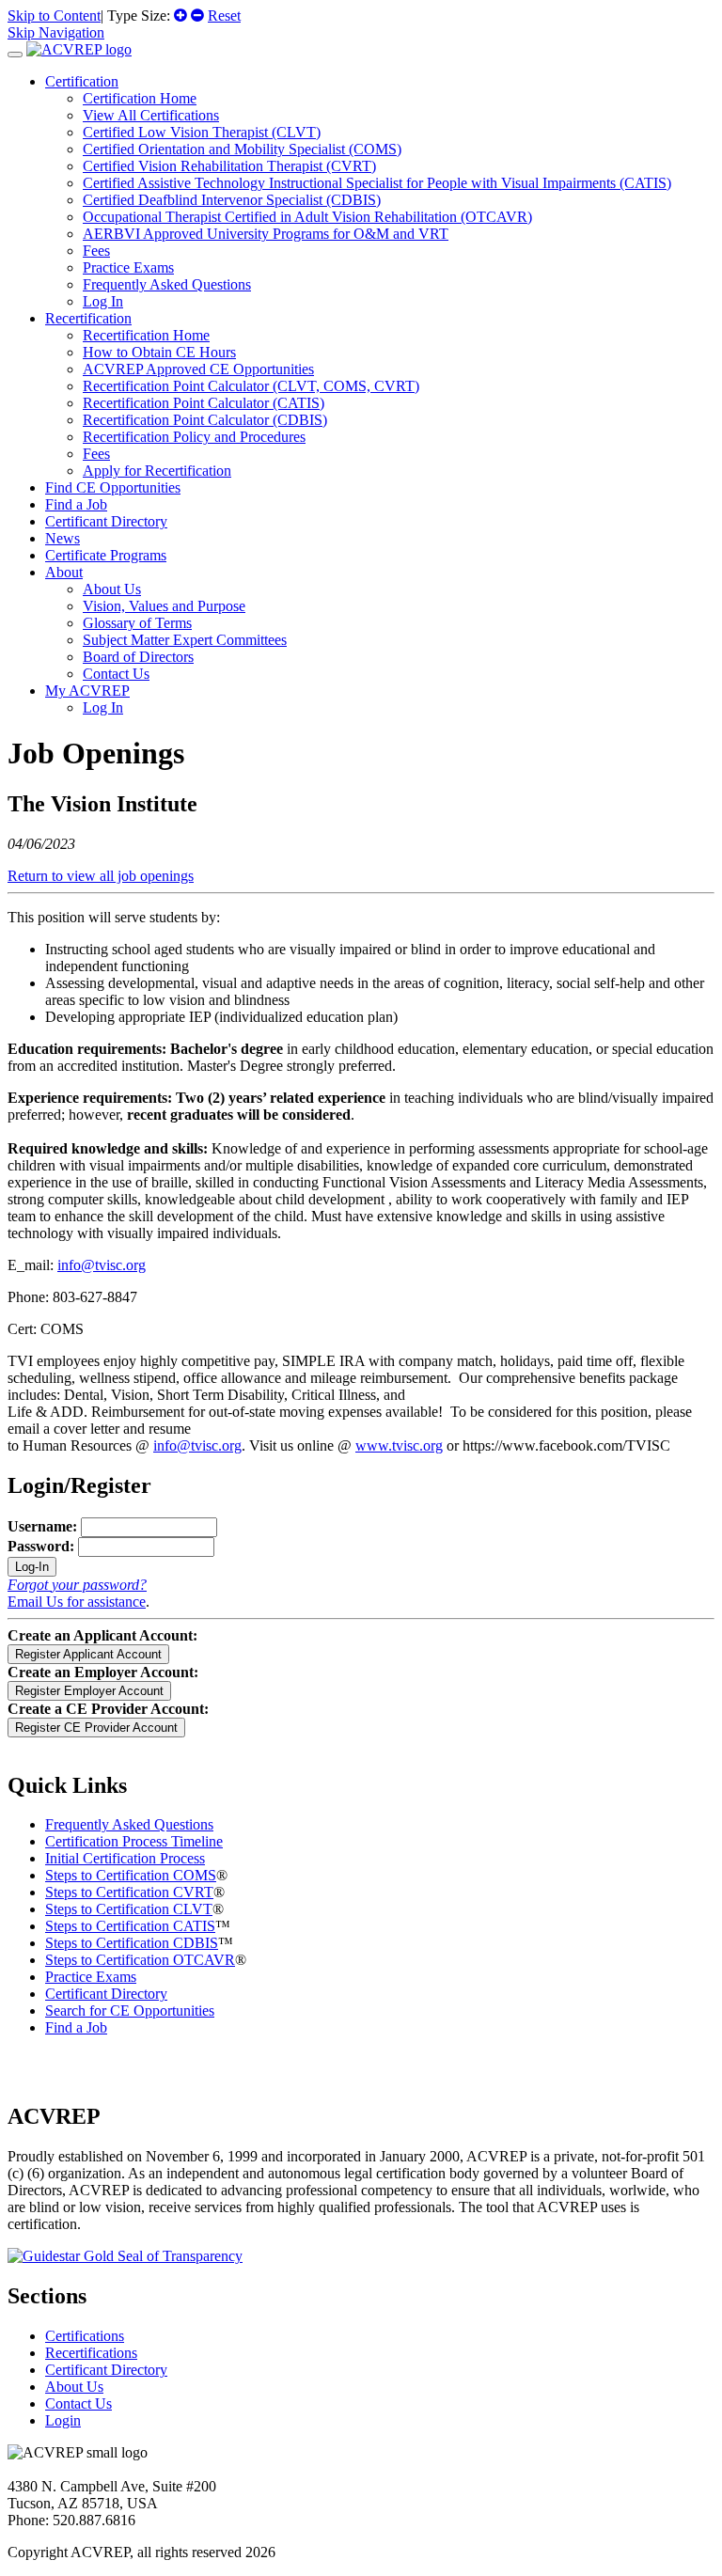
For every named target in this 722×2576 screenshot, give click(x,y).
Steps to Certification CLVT (129, 1909)
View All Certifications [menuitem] (151, 115)
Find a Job (76, 504)
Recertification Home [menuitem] (146, 335)
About (64, 572)
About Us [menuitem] (112, 589)
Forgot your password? (77, 1585)
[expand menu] (15, 55)
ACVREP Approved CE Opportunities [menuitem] (198, 369)
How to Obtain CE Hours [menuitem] (159, 352)
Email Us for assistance (77, 1602)
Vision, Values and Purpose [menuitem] (164, 606)
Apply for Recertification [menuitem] (157, 471)
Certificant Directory (106, 521)
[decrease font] (197, 16)
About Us (74, 2387)
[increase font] (180, 16)
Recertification (88, 318)
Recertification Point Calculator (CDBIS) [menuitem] (205, 420)
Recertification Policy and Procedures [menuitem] (194, 437)
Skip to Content (54, 16)
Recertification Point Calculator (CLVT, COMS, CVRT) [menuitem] (251, 386)
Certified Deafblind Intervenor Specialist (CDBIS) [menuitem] (232, 200)
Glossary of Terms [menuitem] (137, 623)
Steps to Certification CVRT (129, 1892)
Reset (224, 16)
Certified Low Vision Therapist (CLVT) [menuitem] (202, 132)
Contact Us (78, 2403)
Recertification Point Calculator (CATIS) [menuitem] (204, 403)
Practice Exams (91, 1977)
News (63, 538)
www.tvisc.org (399, 1445)
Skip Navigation (56, 32)
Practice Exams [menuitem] (128, 267)
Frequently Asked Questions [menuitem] (167, 284)
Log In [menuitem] (103, 301)
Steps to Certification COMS (131, 1875)
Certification (82, 81)
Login (63, 2420)
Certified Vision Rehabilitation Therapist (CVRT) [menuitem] (229, 166)
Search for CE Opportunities (130, 2011)
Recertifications (91, 2353)
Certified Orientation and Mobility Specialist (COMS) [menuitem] (242, 149)
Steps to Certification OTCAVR (140, 1960)
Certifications (85, 2336)
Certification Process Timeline (134, 1841)
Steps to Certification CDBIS (132, 1943)
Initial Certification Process (125, 1858)
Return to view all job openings (101, 876)
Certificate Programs (106, 555)
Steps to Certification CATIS (130, 1926)
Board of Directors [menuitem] (138, 657)
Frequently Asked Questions (129, 1824)
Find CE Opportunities (113, 487)
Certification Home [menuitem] (140, 98)
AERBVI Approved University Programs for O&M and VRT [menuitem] (266, 234)
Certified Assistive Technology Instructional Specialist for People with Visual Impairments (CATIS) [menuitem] (377, 183)
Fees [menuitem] (96, 251)
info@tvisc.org (102, 1265)
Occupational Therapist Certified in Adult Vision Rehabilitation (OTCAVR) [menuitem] (307, 217)
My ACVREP (87, 691)
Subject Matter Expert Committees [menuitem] (185, 640)
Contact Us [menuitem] (116, 674)
